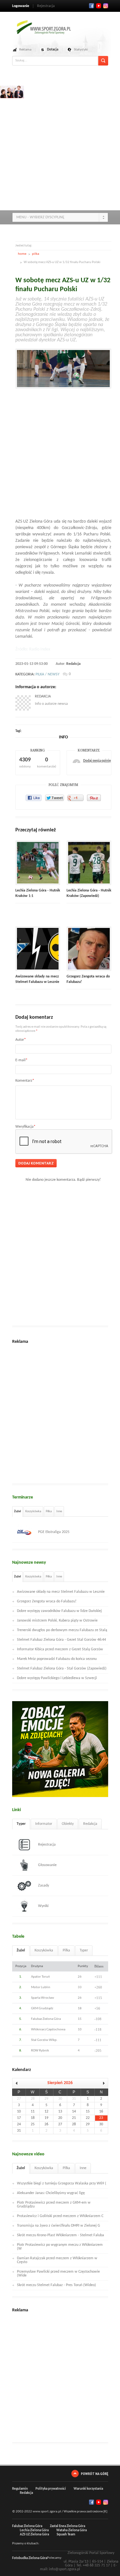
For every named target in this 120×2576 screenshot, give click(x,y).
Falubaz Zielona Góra (27, 2526)
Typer (21, 1824)
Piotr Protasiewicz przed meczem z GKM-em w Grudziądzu (54, 2205)
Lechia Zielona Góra (34, 2530)
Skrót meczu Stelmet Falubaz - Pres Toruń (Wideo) (56, 2285)
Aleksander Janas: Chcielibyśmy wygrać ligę (51, 2193)
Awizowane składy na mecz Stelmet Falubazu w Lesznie (61, 1592)
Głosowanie (47, 1865)
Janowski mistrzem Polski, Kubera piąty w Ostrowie (57, 1621)
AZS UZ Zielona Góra (34, 2535)
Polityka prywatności (51, 2489)
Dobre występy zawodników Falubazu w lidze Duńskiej (59, 1611)
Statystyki (81, 50)
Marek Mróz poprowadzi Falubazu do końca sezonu (57, 1659)
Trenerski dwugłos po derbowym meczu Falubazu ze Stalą (62, 1630)
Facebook (92, 6)
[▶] (101, 2083)
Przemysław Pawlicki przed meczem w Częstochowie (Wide (58, 2274)
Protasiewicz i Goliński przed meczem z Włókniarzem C (60, 2216)
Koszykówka (33, 1511)
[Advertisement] (60, 146)
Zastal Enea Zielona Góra (68, 2526)
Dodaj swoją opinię (97, 761)
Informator (44, 1824)
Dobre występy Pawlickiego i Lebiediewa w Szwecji (57, 1678)
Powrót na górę (95, 2474)
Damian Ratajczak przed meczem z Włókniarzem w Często (57, 2260)
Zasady (44, 1886)
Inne (59, 1511)
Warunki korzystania (88, 2489)
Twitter (99, 6)
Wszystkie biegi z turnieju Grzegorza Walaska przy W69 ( (62, 2183)
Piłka (49, 1511)
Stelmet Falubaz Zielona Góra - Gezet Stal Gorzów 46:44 (61, 1640)
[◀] (19, 2083)
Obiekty (68, 1824)
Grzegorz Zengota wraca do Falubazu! (47, 1601)
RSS (106, 6)
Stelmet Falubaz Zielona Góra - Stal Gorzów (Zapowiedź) (62, 1669)
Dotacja (53, 50)
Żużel (17, 1511)
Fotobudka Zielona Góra (30, 2558)
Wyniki (43, 1906)
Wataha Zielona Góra (72, 2530)
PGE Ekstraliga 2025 (54, 1532)
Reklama (25, 50)
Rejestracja (46, 6)
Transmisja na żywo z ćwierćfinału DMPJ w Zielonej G (59, 2226)
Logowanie (21, 6)
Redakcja (73, 664)
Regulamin (20, 2489)
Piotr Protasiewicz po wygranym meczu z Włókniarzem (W (60, 2247)
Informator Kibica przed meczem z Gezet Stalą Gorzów (60, 1649)
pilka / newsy (48, 674)
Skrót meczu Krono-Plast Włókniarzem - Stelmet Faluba (60, 2235)
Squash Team (66, 2535)
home (22, 254)
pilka (36, 254)
